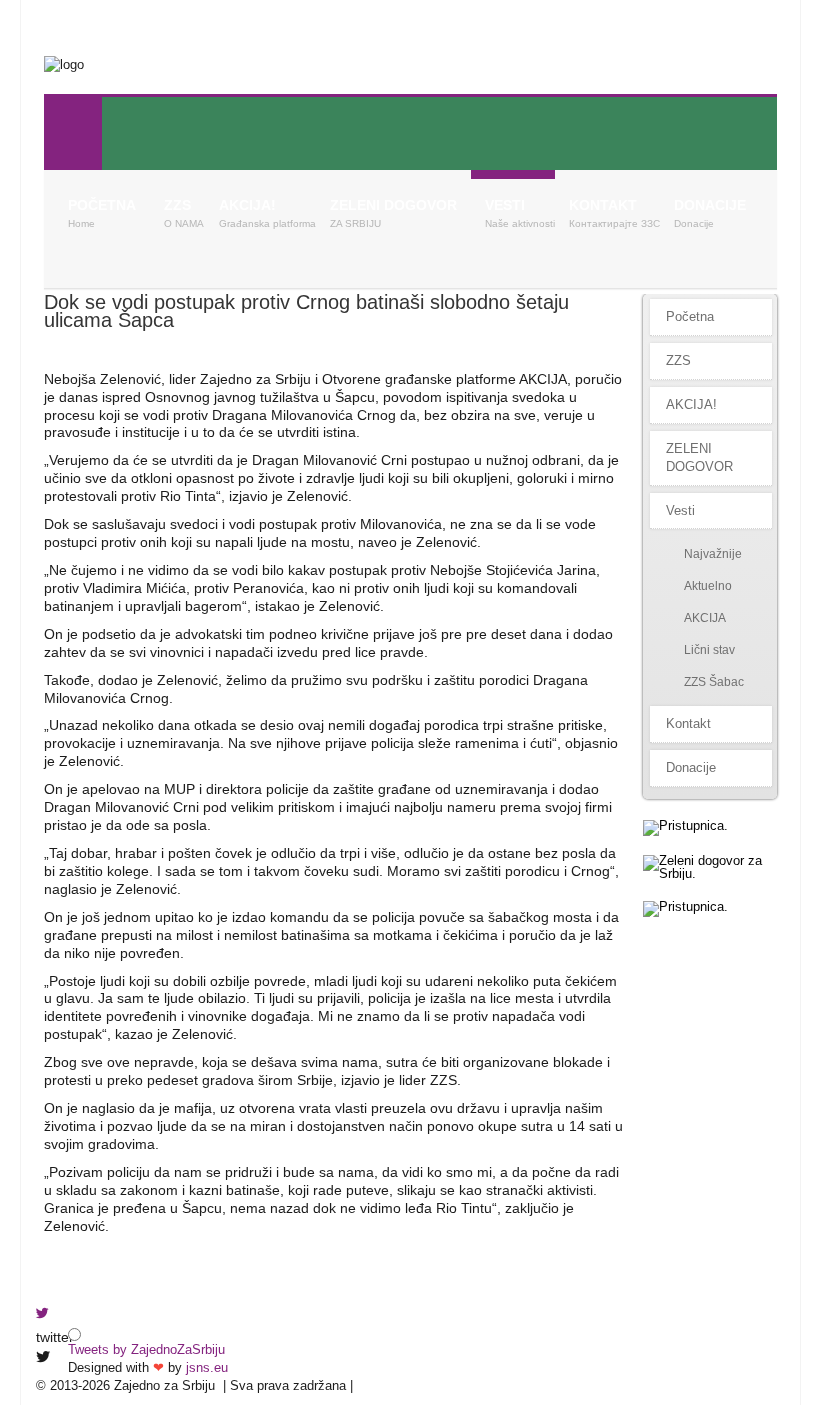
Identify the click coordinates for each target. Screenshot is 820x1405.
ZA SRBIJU (355, 223)
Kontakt (603, 205)
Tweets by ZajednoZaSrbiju (146, 1349)
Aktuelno (708, 586)
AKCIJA (705, 618)
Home (81, 223)
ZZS (177, 205)
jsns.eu (207, 1367)
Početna (102, 205)
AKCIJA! (247, 205)
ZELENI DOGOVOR (393, 205)
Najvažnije (713, 554)
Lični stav (709, 650)
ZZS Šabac (714, 682)
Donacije (710, 205)
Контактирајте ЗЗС (614, 223)
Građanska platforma (267, 223)
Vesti (505, 205)
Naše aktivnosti (520, 223)
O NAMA (184, 223)
